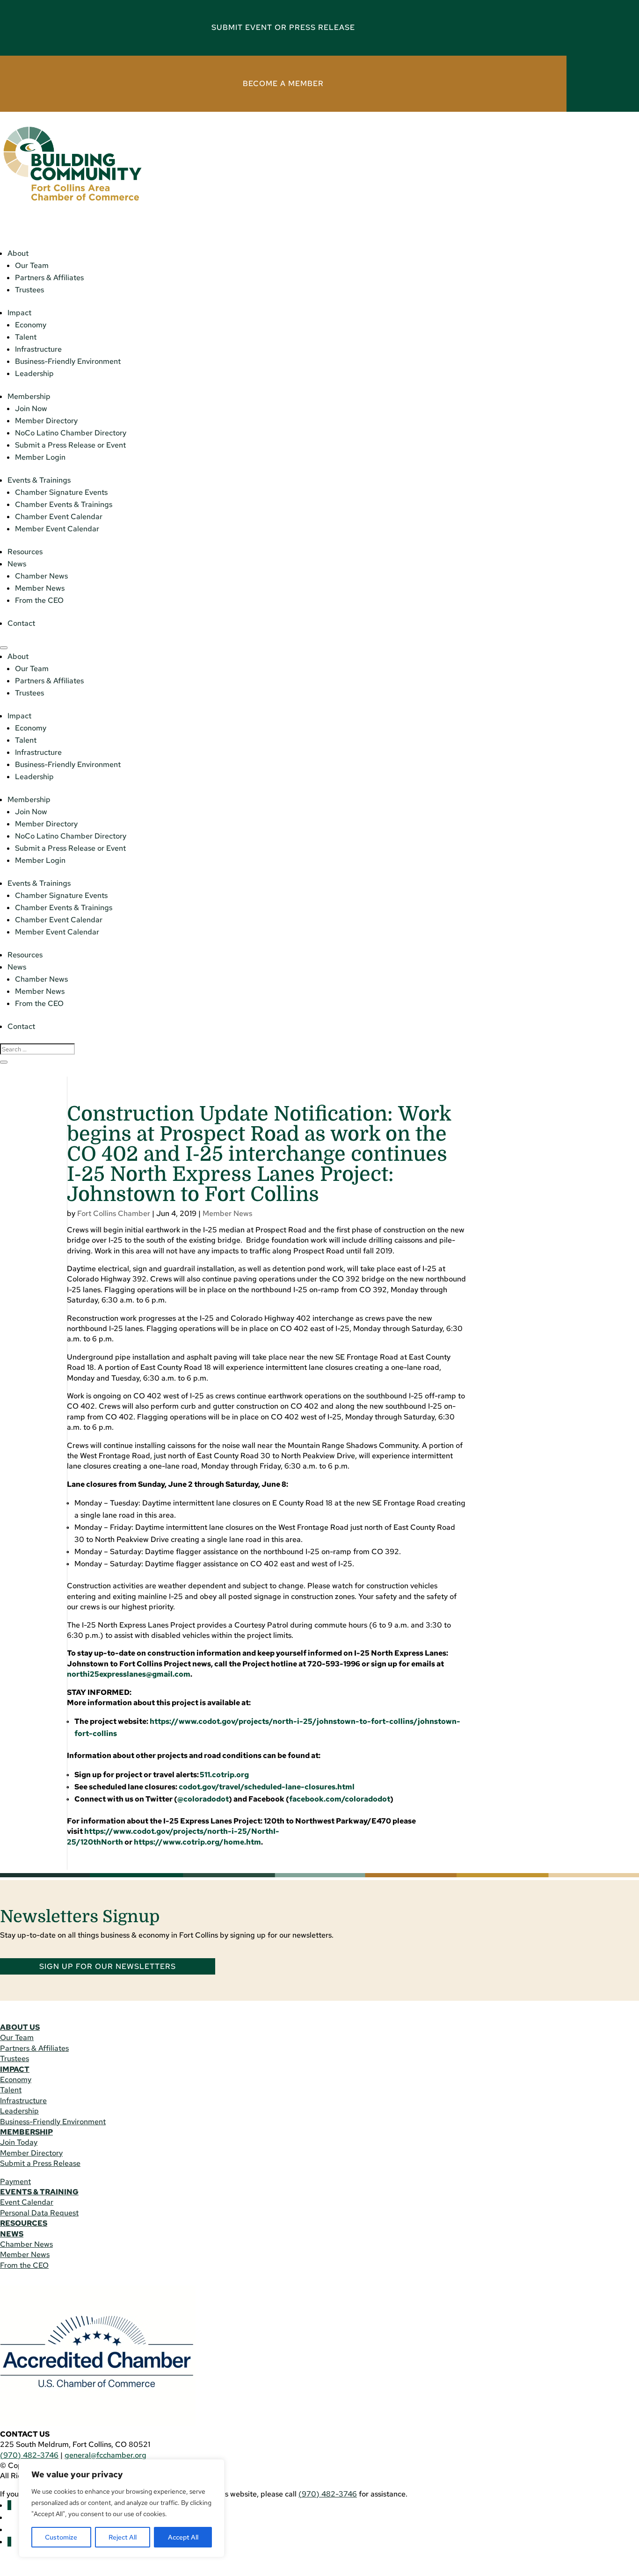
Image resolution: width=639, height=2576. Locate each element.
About (18, 253)
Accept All (183, 2537)
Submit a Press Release (40, 2163)
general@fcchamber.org (105, 2455)
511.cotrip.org (224, 1775)
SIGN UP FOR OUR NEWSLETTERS (108, 1966)
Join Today (19, 2142)
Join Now (31, 409)
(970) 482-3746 (29, 2455)
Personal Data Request (39, 2213)
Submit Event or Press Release (283, 27)
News (17, 564)
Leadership (34, 373)
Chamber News (41, 576)
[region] (122, 2508)
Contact (21, 623)
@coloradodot (203, 1799)
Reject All (123, 2537)
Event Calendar (27, 2202)
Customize (61, 2537)
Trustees (29, 290)
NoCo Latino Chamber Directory (71, 433)
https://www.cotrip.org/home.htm (197, 1842)
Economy (31, 325)
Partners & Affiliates (49, 278)
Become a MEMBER (283, 83)
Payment (15, 2182)
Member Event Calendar (57, 529)
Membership (29, 396)
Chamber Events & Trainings (64, 504)
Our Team (32, 265)
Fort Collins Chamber (114, 1213)
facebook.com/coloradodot (340, 1799)
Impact (19, 313)
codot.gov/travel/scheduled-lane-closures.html (267, 1787)
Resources (25, 552)
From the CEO (39, 600)
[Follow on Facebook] (9, 2505)
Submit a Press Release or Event (70, 445)
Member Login (40, 457)
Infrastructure (38, 349)
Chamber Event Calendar (59, 517)
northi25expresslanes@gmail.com (129, 1674)
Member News (40, 588)
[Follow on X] (9, 2542)
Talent (26, 337)
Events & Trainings (39, 480)
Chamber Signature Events (61, 492)
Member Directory (46, 421)
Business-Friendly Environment (68, 361)
